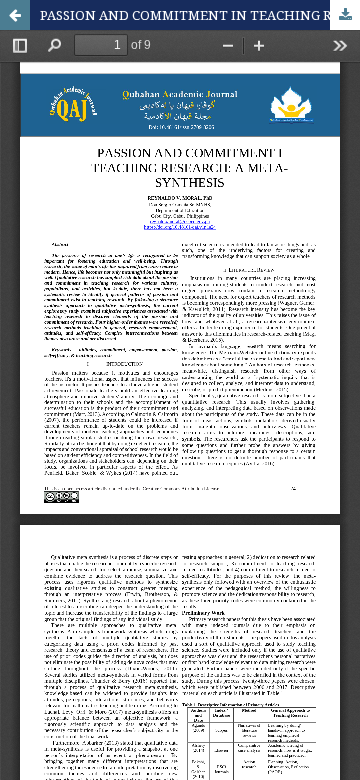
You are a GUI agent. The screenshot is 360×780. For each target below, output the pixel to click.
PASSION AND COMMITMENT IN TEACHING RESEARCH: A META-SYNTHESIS (200, 15)
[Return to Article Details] (15, 15)
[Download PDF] (345, 15)
